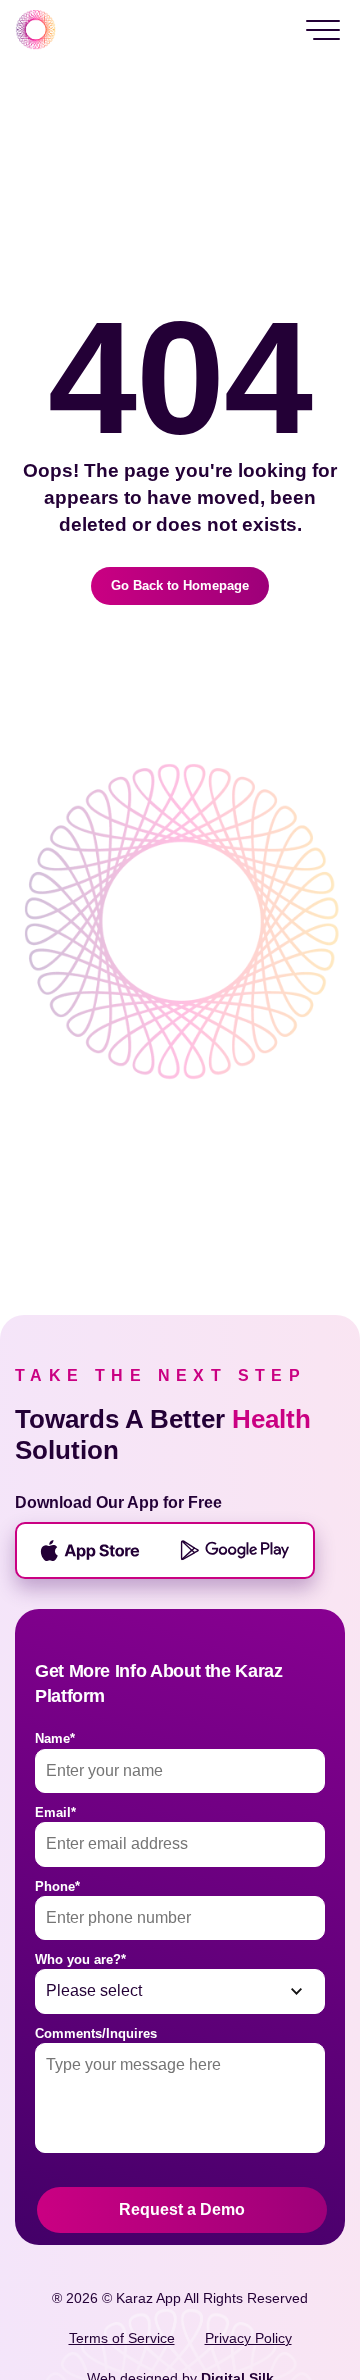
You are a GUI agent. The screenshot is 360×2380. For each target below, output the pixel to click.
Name (55, 1738)
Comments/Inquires (96, 2033)
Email (55, 1812)
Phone (57, 1886)
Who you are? (80, 1959)
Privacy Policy (248, 2338)
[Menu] (323, 30)
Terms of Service (122, 2338)
